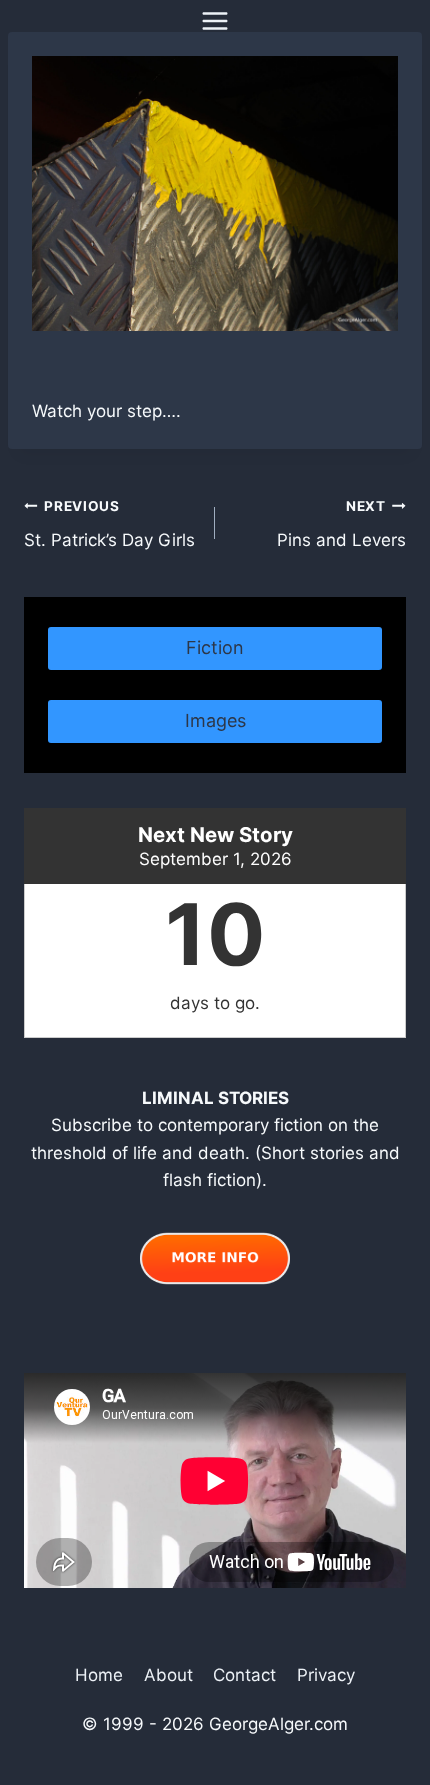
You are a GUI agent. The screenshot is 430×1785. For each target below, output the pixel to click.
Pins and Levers (341, 524)
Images (215, 720)
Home (99, 1675)
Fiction (215, 647)
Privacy (326, 1675)
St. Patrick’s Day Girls (109, 524)
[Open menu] (215, 20)
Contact (244, 1675)
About (168, 1675)
